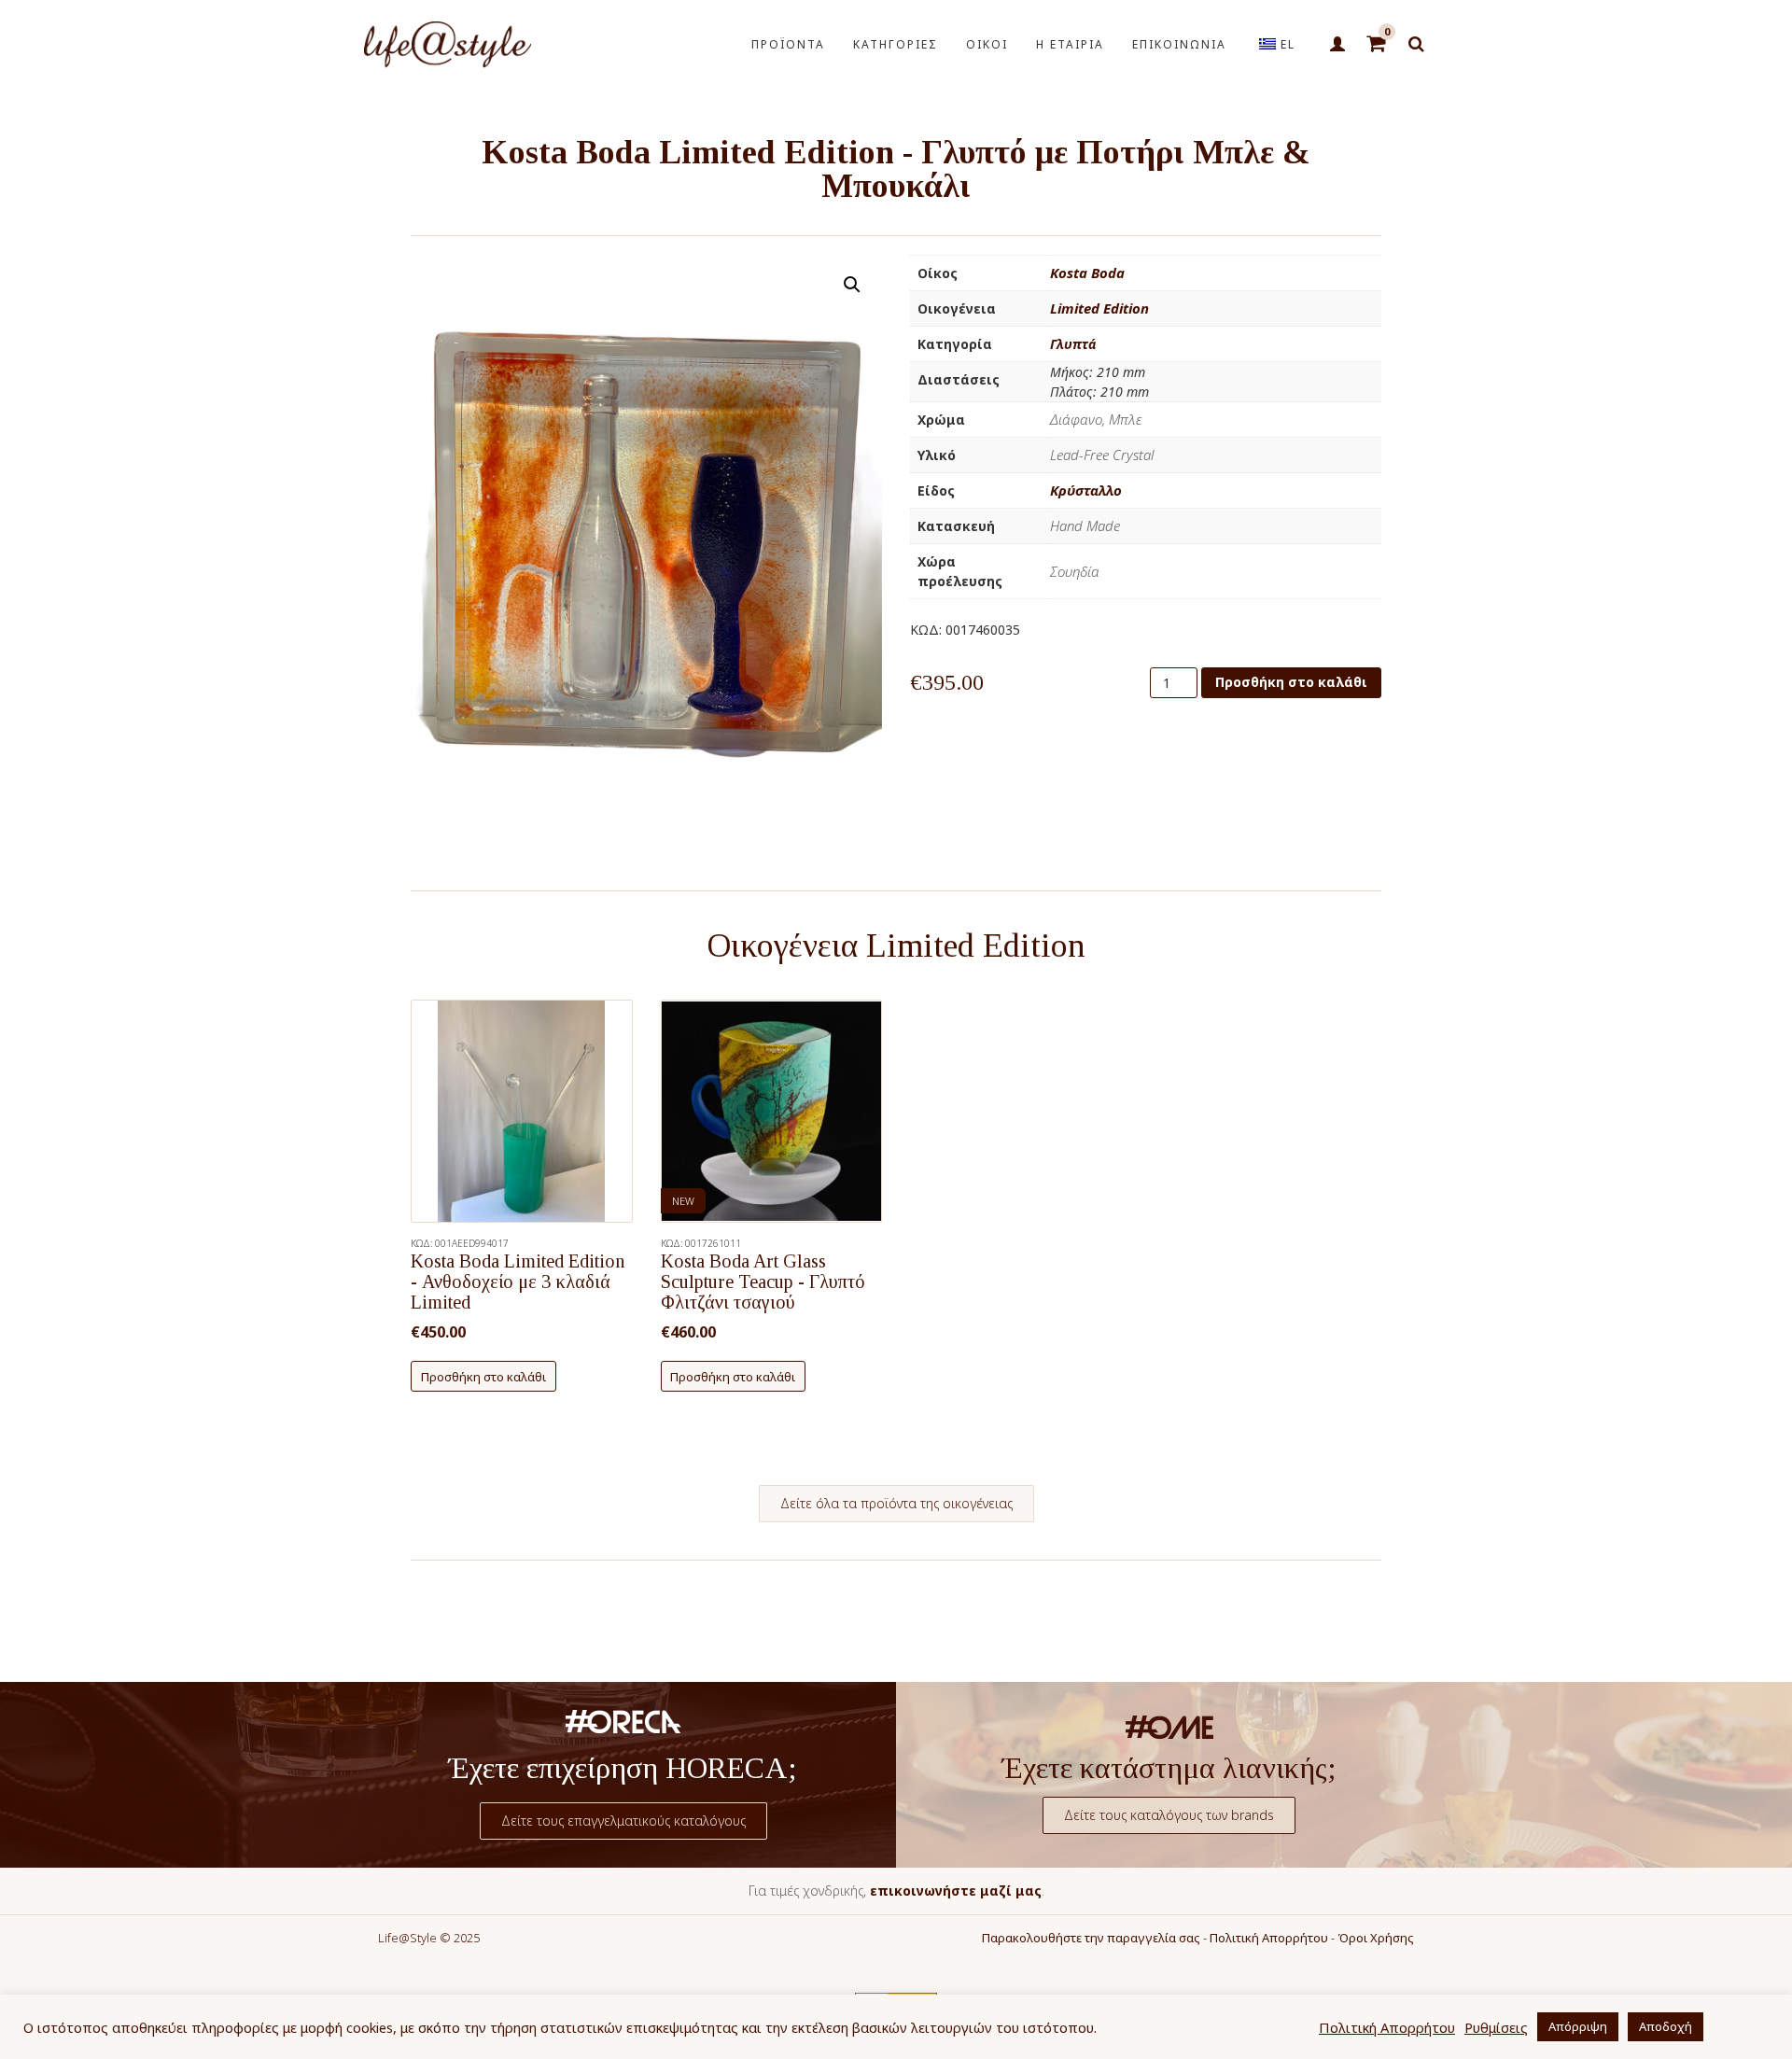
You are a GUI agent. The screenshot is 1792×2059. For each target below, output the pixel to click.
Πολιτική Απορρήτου (1269, 1938)
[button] (852, 285)
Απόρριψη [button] (1578, 2026)
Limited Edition (1099, 308)
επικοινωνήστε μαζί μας (956, 1891)
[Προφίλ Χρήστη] (1337, 45)
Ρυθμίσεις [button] (1496, 2027)
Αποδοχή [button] (1666, 2026)
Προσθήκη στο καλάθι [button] (483, 1377)
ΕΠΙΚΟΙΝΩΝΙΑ (1179, 44)
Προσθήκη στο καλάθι (1291, 682)
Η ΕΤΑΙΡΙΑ (1070, 44)
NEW (683, 1201)
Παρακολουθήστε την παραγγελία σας (1091, 1938)
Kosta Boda (1087, 273)
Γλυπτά (1073, 344)
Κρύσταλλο (1086, 490)
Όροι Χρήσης (1376, 1938)
